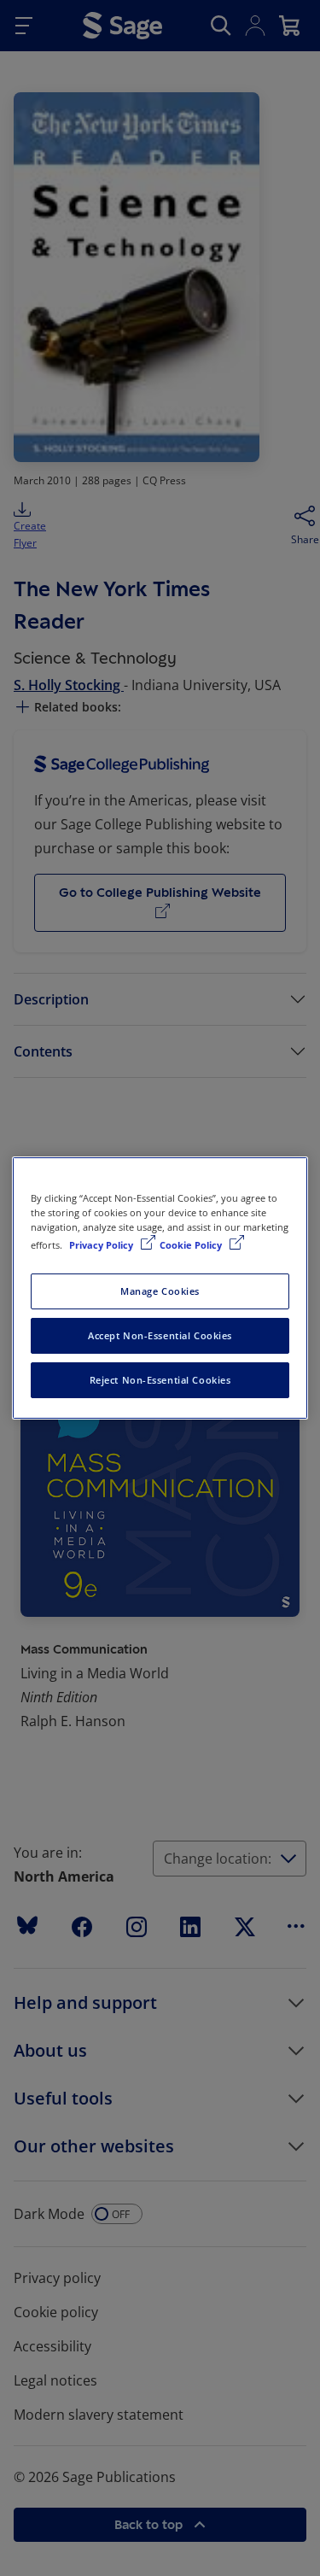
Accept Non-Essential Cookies (160, 1335)
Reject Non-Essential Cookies (160, 1380)
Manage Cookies (160, 1291)
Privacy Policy (102, 1245)
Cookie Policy (192, 1245)
